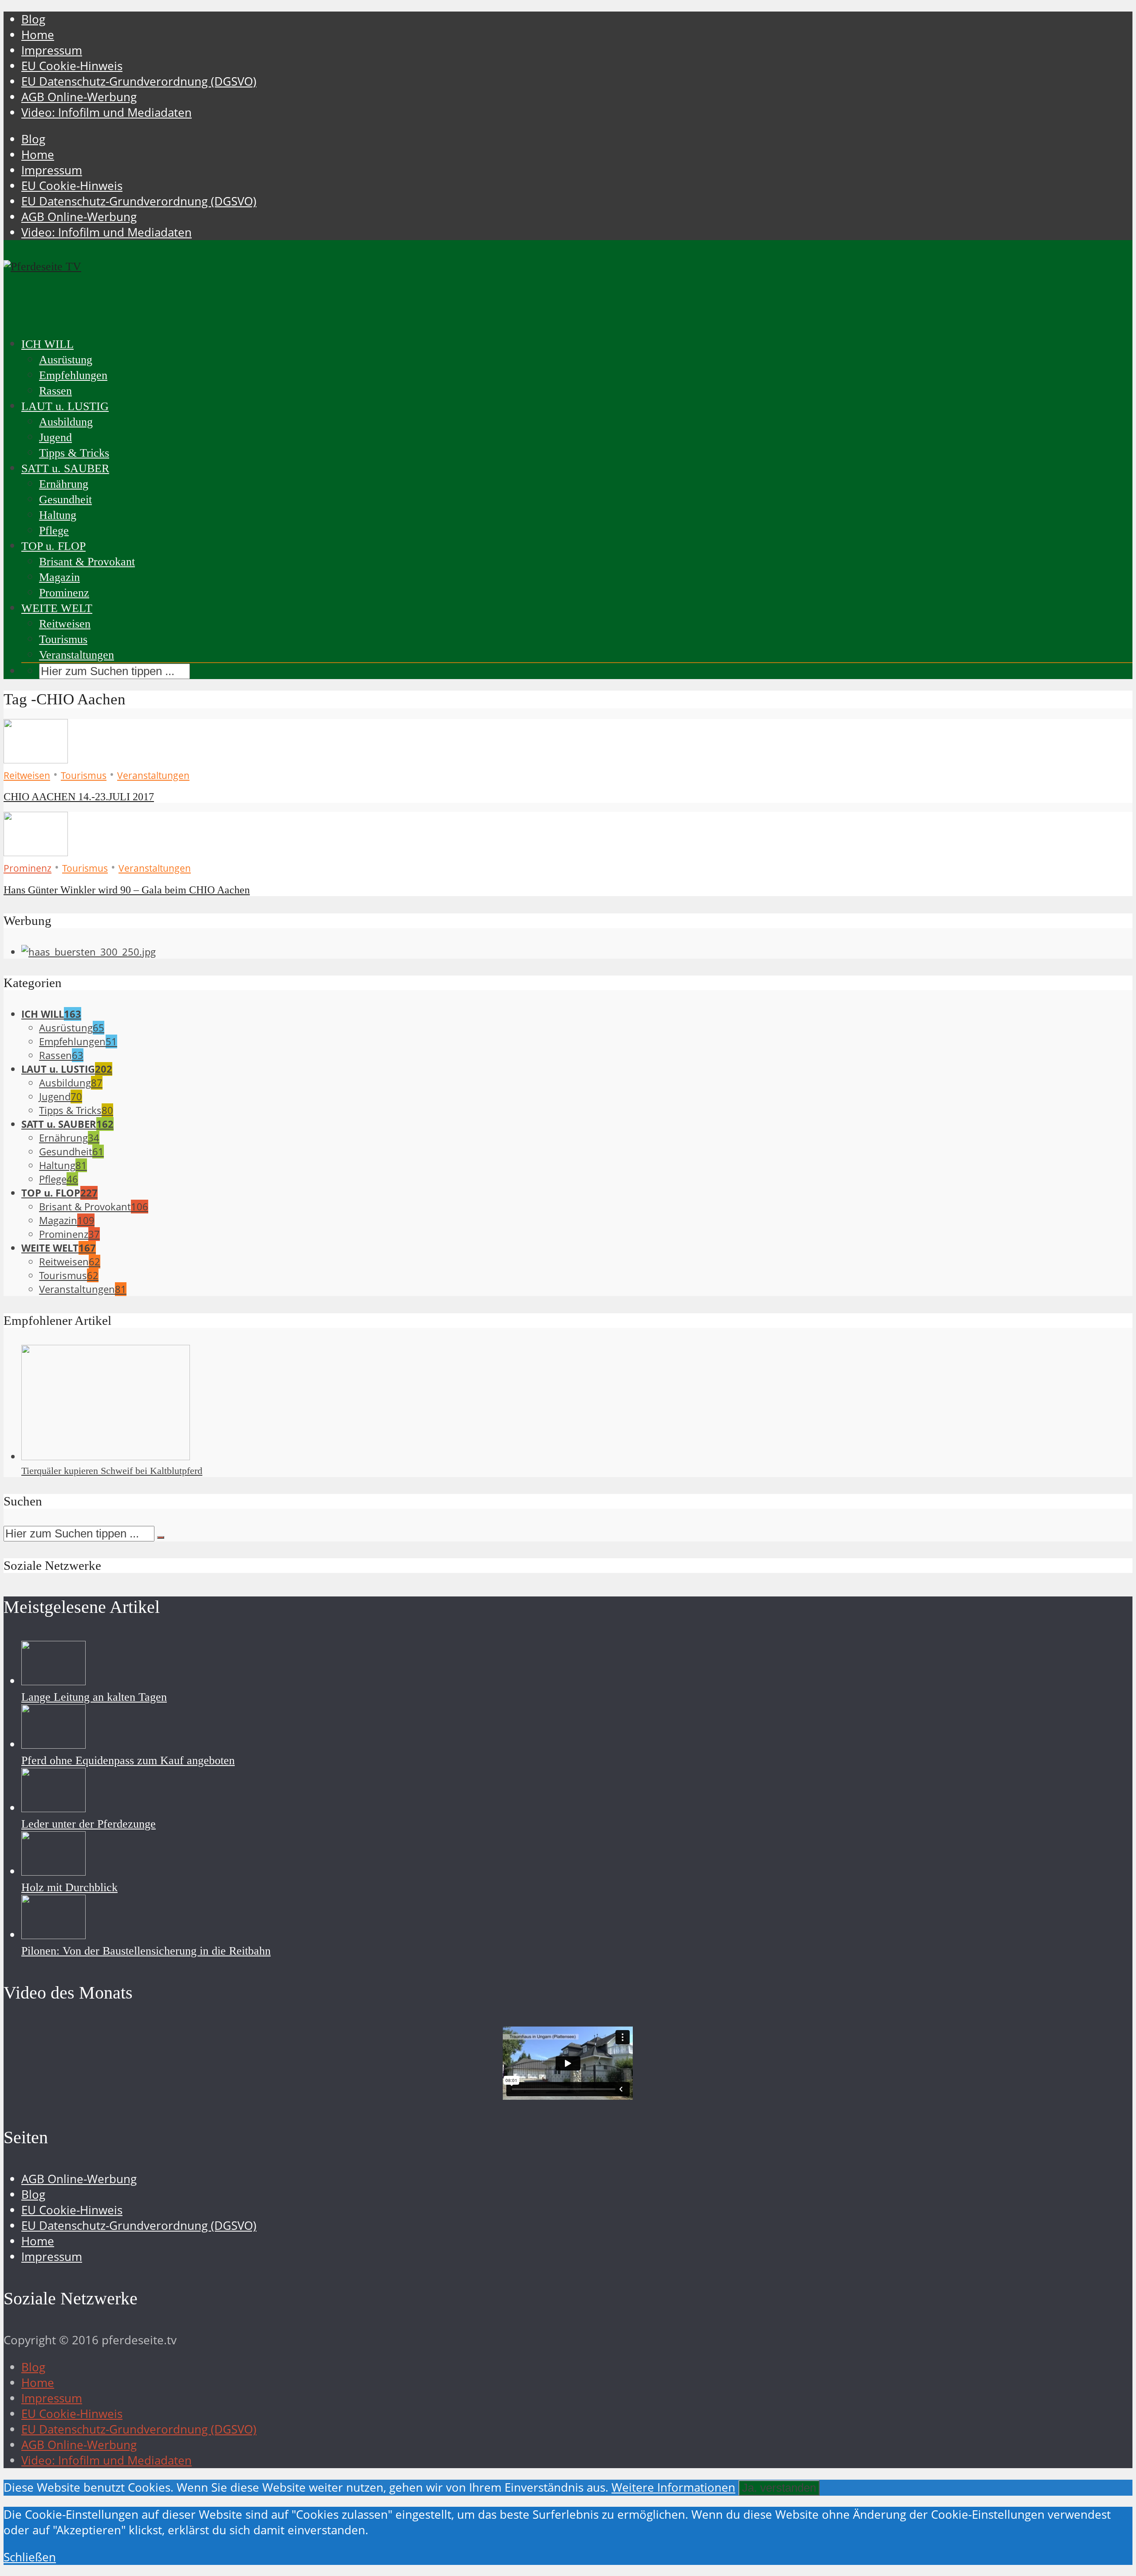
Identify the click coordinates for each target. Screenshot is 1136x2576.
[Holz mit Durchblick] (53, 1871)
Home (38, 35)
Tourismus (63, 639)
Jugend (55, 437)
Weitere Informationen (673, 2487)
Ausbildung (66, 422)
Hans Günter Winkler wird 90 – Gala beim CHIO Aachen (127, 890)
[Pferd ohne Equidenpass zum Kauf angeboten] (53, 1744)
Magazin (59, 577)
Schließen (30, 2557)
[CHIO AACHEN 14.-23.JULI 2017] (36, 759)
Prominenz (64, 593)
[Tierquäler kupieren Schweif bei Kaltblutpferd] (106, 1456)
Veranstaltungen (77, 655)
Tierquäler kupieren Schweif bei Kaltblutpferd (112, 1471)
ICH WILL (47, 344)
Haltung (58, 515)
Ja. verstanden (779, 2488)
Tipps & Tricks (74, 453)
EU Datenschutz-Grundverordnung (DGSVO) (139, 81)
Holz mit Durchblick (69, 1887)
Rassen (55, 391)
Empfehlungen (73, 375)
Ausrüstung (66, 360)
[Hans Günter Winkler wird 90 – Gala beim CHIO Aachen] (36, 852)
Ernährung (64, 484)
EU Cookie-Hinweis (72, 66)
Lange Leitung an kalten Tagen (94, 1697)
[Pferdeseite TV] (42, 267)
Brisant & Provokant (87, 562)
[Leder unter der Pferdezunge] (53, 1808)
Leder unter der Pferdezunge (89, 1824)
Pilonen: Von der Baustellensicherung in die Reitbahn (146, 1951)
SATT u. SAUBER (65, 468)
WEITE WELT (57, 608)
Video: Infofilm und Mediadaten (106, 113)
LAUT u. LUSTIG (65, 406)
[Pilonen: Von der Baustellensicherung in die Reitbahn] (53, 1935)
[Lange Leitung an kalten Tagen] (53, 1681)
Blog (33, 19)
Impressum (52, 50)
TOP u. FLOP (53, 546)
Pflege (54, 531)
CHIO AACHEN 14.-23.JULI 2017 (79, 797)
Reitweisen (65, 624)
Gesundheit (65, 500)
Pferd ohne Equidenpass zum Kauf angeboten (128, 1760)
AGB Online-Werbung (79, 97)
